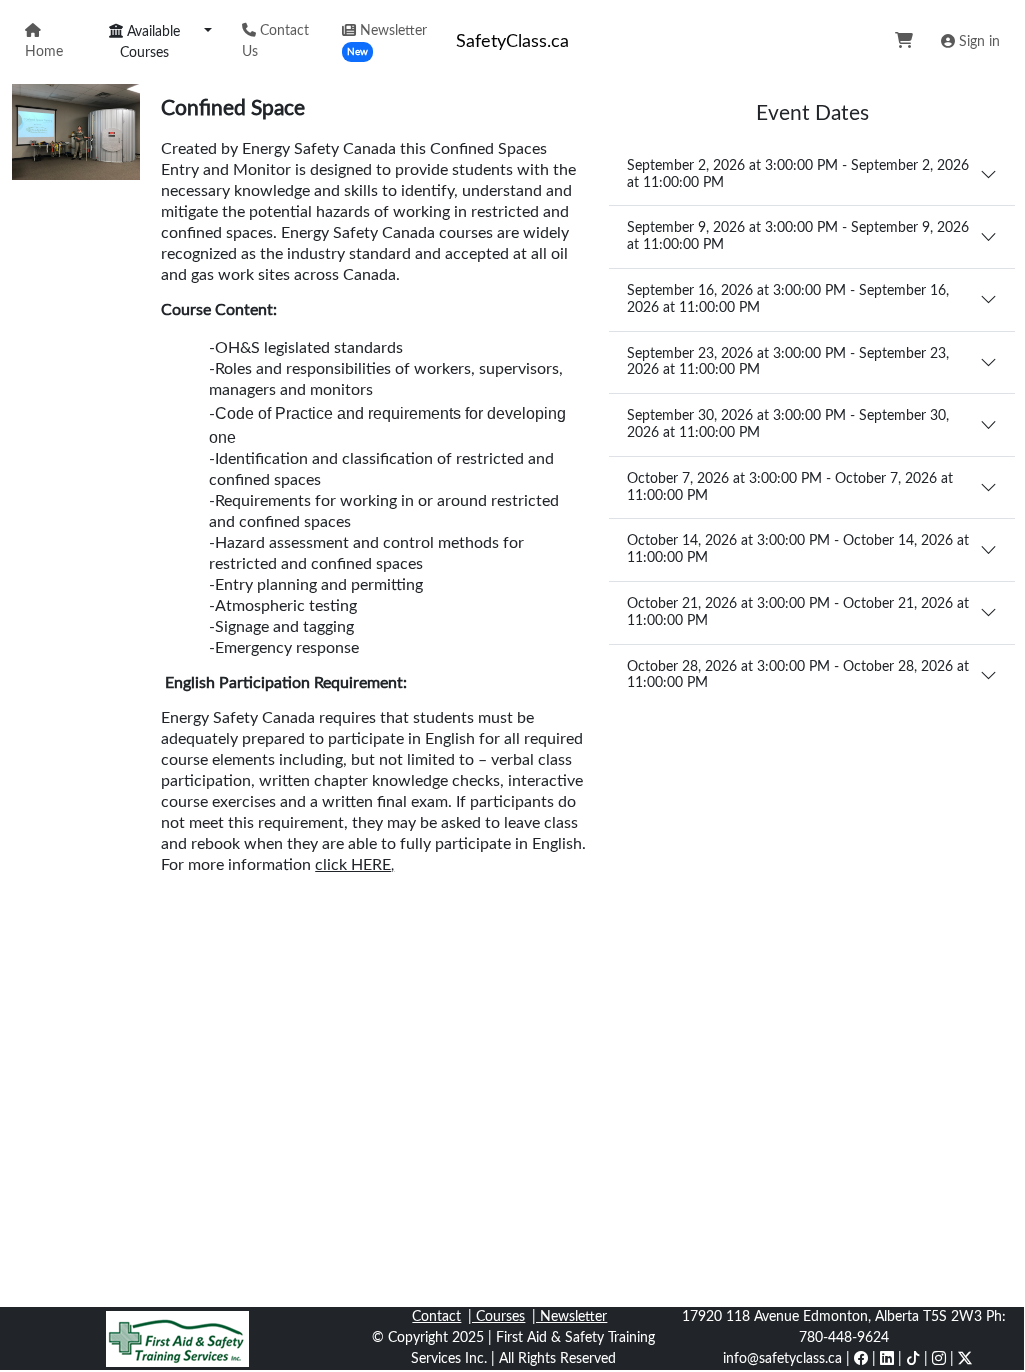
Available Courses (150, 42)
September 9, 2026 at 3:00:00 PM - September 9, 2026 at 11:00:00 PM (798, 236)
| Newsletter (569, 1317)
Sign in (977, 42)
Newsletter (387, 40)
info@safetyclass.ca (782, 1359)
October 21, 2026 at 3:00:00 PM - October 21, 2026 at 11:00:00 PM (798, 612)
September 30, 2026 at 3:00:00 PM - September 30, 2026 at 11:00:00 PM (788, 424)
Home (44, 52)
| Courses (496, 1317)
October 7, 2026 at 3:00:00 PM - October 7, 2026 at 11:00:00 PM (790, 487)
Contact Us (275, 41)
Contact (436, 1317)
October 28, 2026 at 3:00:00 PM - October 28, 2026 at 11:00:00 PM (798, 675)
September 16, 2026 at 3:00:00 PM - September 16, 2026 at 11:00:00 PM (788, 299)
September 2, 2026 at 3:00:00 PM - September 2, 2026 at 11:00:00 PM (798, 174)
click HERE (353, 865)
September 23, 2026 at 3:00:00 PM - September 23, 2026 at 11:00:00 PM (788, 362)
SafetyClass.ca (512, 41)
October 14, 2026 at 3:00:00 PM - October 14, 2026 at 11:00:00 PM (798, 549)
